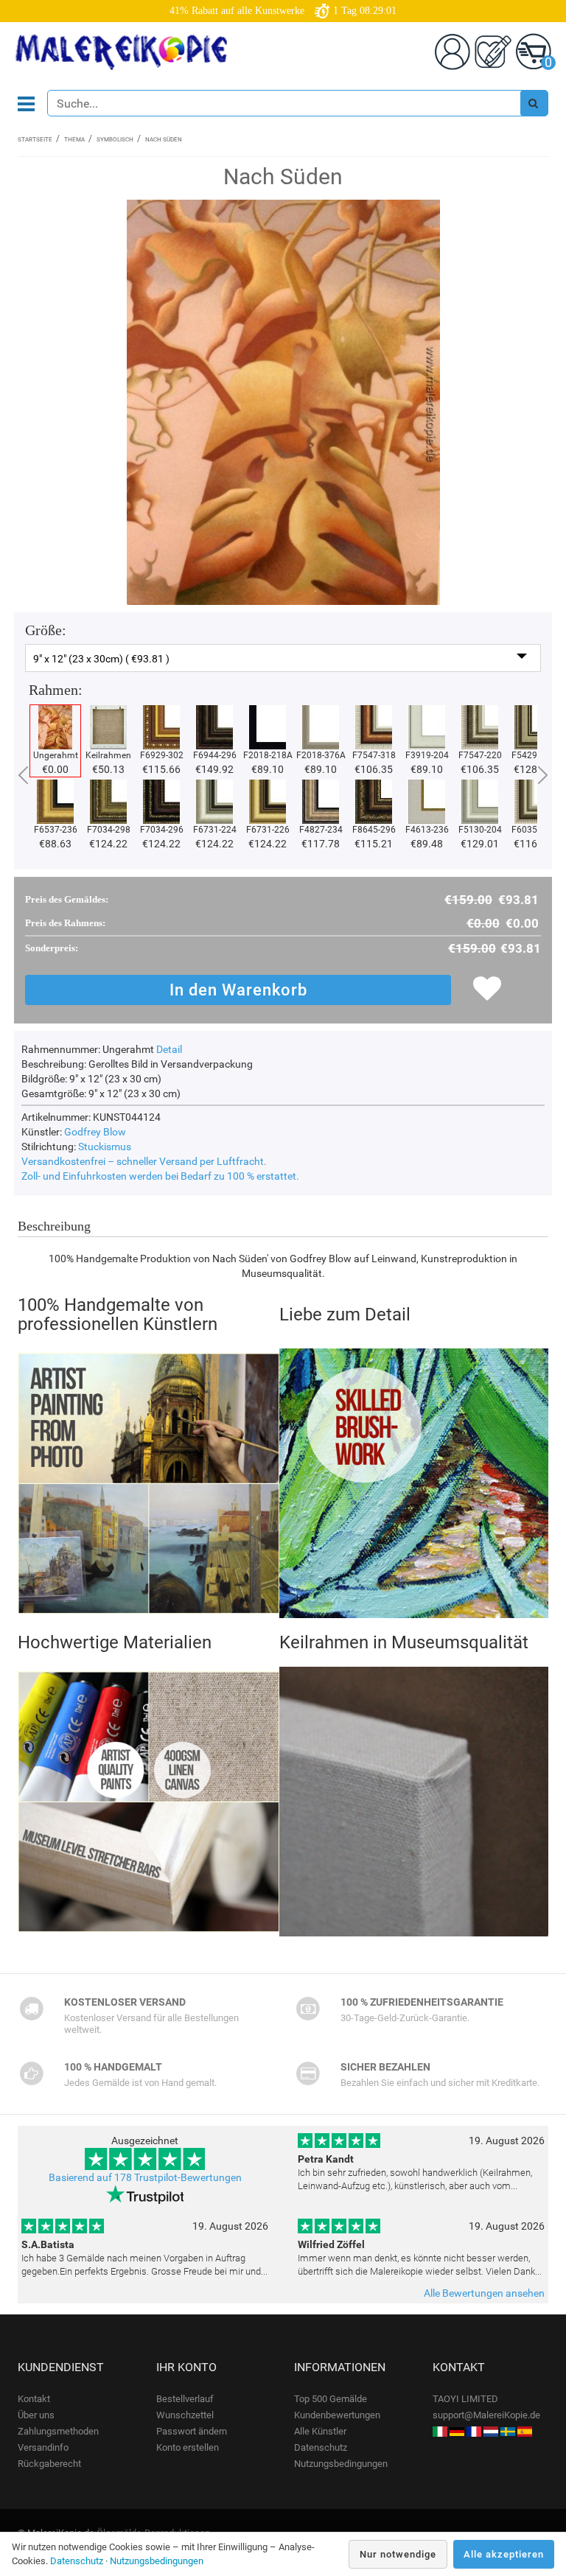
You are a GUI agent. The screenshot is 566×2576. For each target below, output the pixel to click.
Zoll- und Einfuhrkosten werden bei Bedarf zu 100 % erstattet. (160, 1176)
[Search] (534, 103)
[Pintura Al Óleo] (525, 2431)
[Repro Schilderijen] (491, 2431)
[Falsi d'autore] (440, 2431)
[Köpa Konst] (508, 2431)
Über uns (36, 2415)
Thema (74, 140)
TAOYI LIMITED (465, 2399)
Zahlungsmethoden (58, 2431)
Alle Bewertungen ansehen (484, 2293)
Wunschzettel (185, 2415)
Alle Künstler (320, 2431)
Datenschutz (321, 2447)
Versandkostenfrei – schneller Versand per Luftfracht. (144, 1161)
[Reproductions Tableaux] (474, 2431)
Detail (169, 1049)
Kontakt (34, 2399)
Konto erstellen (188, 2447)
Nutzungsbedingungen (341, 2464)
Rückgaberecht (49, 2464)
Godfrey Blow (95, 1132)
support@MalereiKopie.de (486, 2415)
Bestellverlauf (185, 2399)
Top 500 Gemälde (331, 2399)
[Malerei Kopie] (457, 2431)
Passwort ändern (192, 2431)
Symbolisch (115, 140)
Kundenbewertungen (337, 2415)
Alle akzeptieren (504, 2554)
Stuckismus (105, 1147)
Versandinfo (43, 2447)
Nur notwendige (398, 2554)
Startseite (35, 140)
